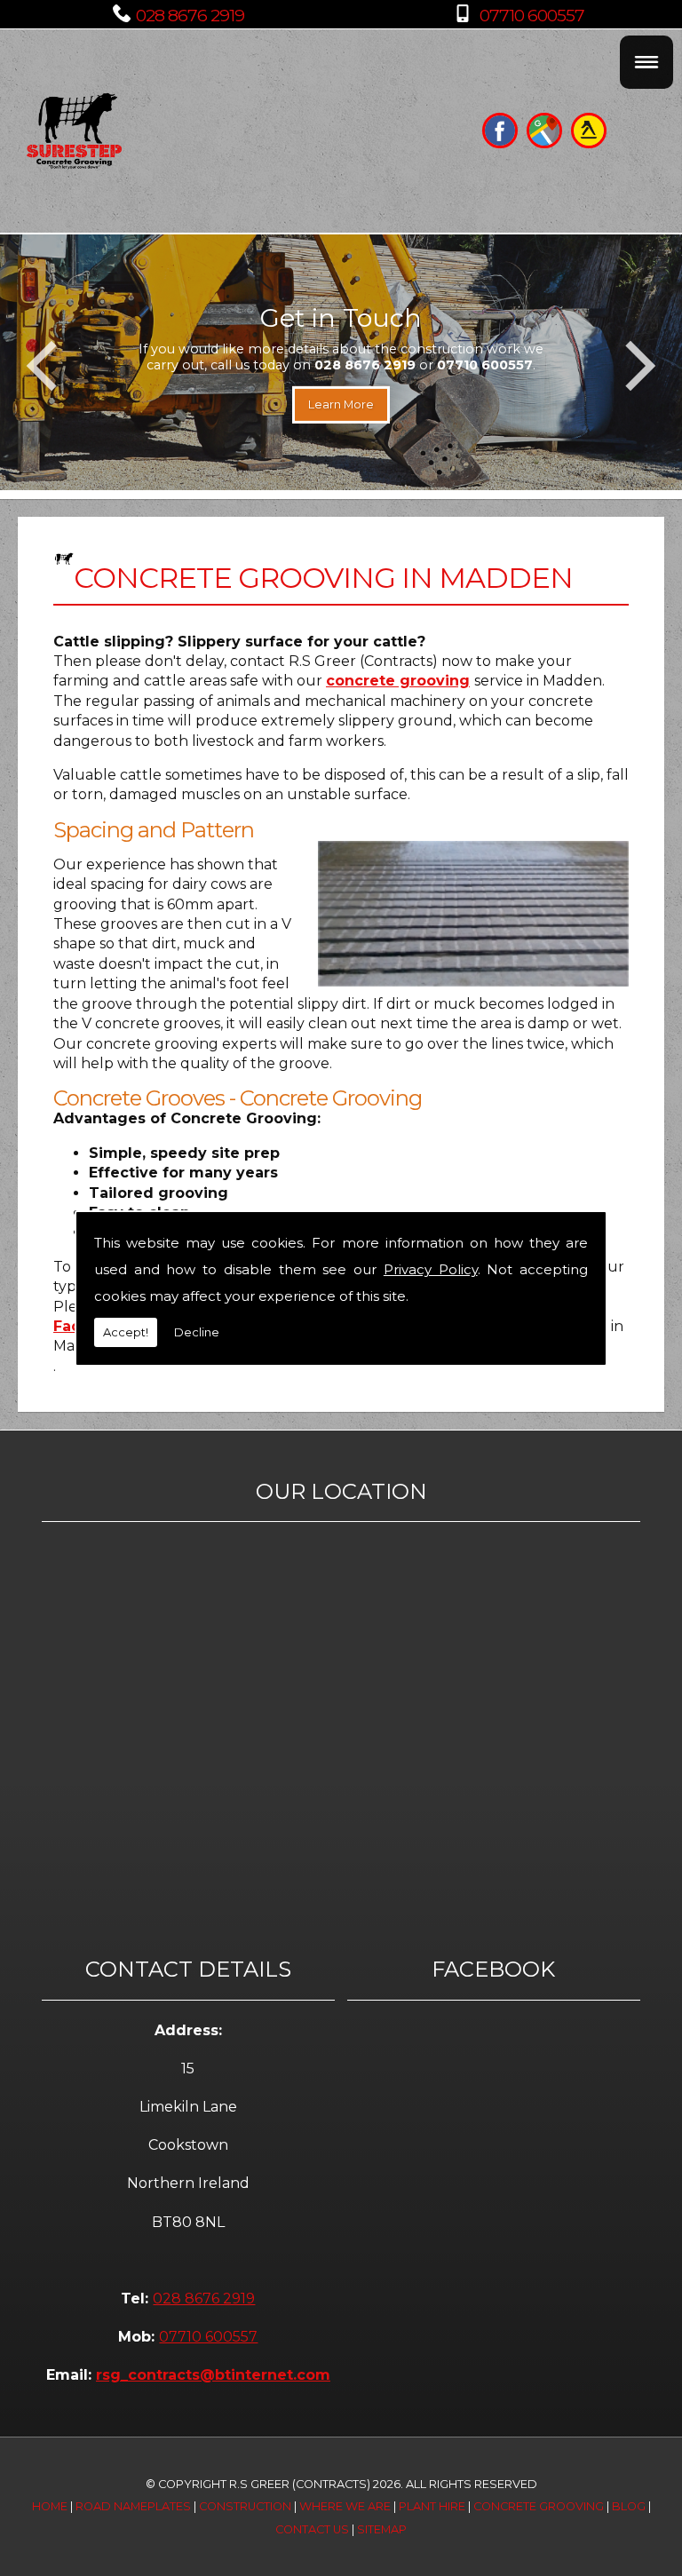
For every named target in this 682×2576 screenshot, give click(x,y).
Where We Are (345, 2506)
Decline (197, 1332)
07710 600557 (532, 15)
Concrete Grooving (539, 2506)
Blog (629, 2506)
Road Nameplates (133, 2506)
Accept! (126, 1332)
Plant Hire (432, 2506)
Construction (245, 2506)
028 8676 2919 (190, 15)
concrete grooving (398, 681)
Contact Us (312, 2529)
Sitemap (382, 2529)
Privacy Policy (431, 1269)
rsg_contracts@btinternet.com (213, 2375)
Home (50, 2506)
